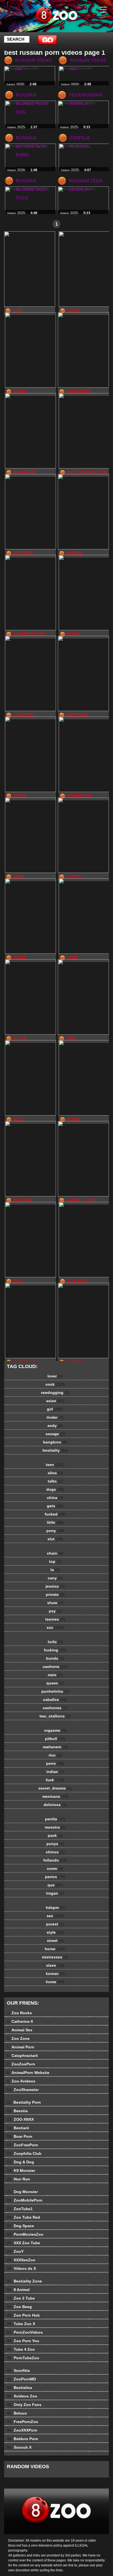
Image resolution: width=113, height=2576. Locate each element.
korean (55, 1974)
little (55, 1522)
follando (55, 1860)
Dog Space (20, 2226)
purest (55, 1924)
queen (55, 1683)
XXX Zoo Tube (23, 2243)
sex (55, 1916)
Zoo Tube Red (23, 2217)
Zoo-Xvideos (21, 2081)
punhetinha (55, 1691)
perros (55, 1877)
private (55, 1594)
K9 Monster (21, 2171)
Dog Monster (22, 2192)
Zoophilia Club (24, 2153)
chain (55, 1553)
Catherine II (20, 2021)
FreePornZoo (22, 2422)
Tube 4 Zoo (21, 2349)
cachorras (55, 1708)
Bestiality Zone (24, 2281)
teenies (55, 1619)
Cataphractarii (22, 2056)
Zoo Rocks (19, 2013)
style (55, 1932)
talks (55, 1481)
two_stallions (55, 1716)
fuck (55, 1780)
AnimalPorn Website (28, 2073)
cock (55, 1384)
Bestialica (19, 2388)
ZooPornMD (21, 2379)
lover (55, 1376)
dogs (55, 1489)
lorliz (55, 1642)
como (55, 1868)
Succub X (19, 2447)
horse (55, 1949)
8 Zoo (70, 21)
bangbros (55, 1442)
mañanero (55, 1747)
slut (55, 1539)
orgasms (55, 1730)
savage (55, 1434)
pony (55, 1531)
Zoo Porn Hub (23, 2315)
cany (55, 1578)
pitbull (55, 1739)
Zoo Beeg (19, 2307)
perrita (55, 1819)
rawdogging (55, 1393)
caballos (55, 1700)
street (55, 1941)
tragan (55, 1893)
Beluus (17, 2413)
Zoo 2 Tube (21, 2298)
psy (55, 1611)
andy (55, 1426)
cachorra (55, 1667)
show (55, 1603)
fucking (55, 1650)
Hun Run (19, 2179)
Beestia (17, 2111)
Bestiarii (18, 2128)
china (55, 1498)
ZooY (15, 2251)
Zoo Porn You (23, 2341)
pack (55, 1835)
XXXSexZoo (21, 2260)
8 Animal (18, 2290)
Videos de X (21, 2268)
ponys (55, 1844)
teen (55, 1465)
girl (55, 1409)
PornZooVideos (25, 2332)
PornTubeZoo (23, 2358)
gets (55, 1506)
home (55, 1982)
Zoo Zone (18, 2038)
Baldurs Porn (22, 2439)
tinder (55, 1417)
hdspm (55, 1908)
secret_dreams (55, 1788)
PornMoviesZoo (25, 2234)
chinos (55, 1852)
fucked (55, 1514)
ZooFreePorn (22, 2145)
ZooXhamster (23, 2090)
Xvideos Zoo (22, 2396)
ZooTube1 (20, 2209)
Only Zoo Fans (24, 2405)
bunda (55, 1658)
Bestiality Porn (24, 2102)
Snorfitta (18, 2371)
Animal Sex (20, 2030)
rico (55, 1755)
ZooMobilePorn (25, 2200)
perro (55, 1763)
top (55, 1561)
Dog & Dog (20, 2162)
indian (55, 1772)
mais (55, 1675)
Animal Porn (21, 2047)
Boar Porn (20, 2136)
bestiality (55, 1450)
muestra (55, 1827)
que (55, 1885)
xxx (55, 1627)
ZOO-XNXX (20, 2119)
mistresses (55, 1957)
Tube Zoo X (21, 2324)
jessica (55, 1586)
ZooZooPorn (21, 2064)
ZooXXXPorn (22, 2430)
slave (55, 1965)
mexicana (55, 1796)
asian (55, 1401)
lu (55, 1570)
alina (55, 1473)
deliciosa (55, 1805)
